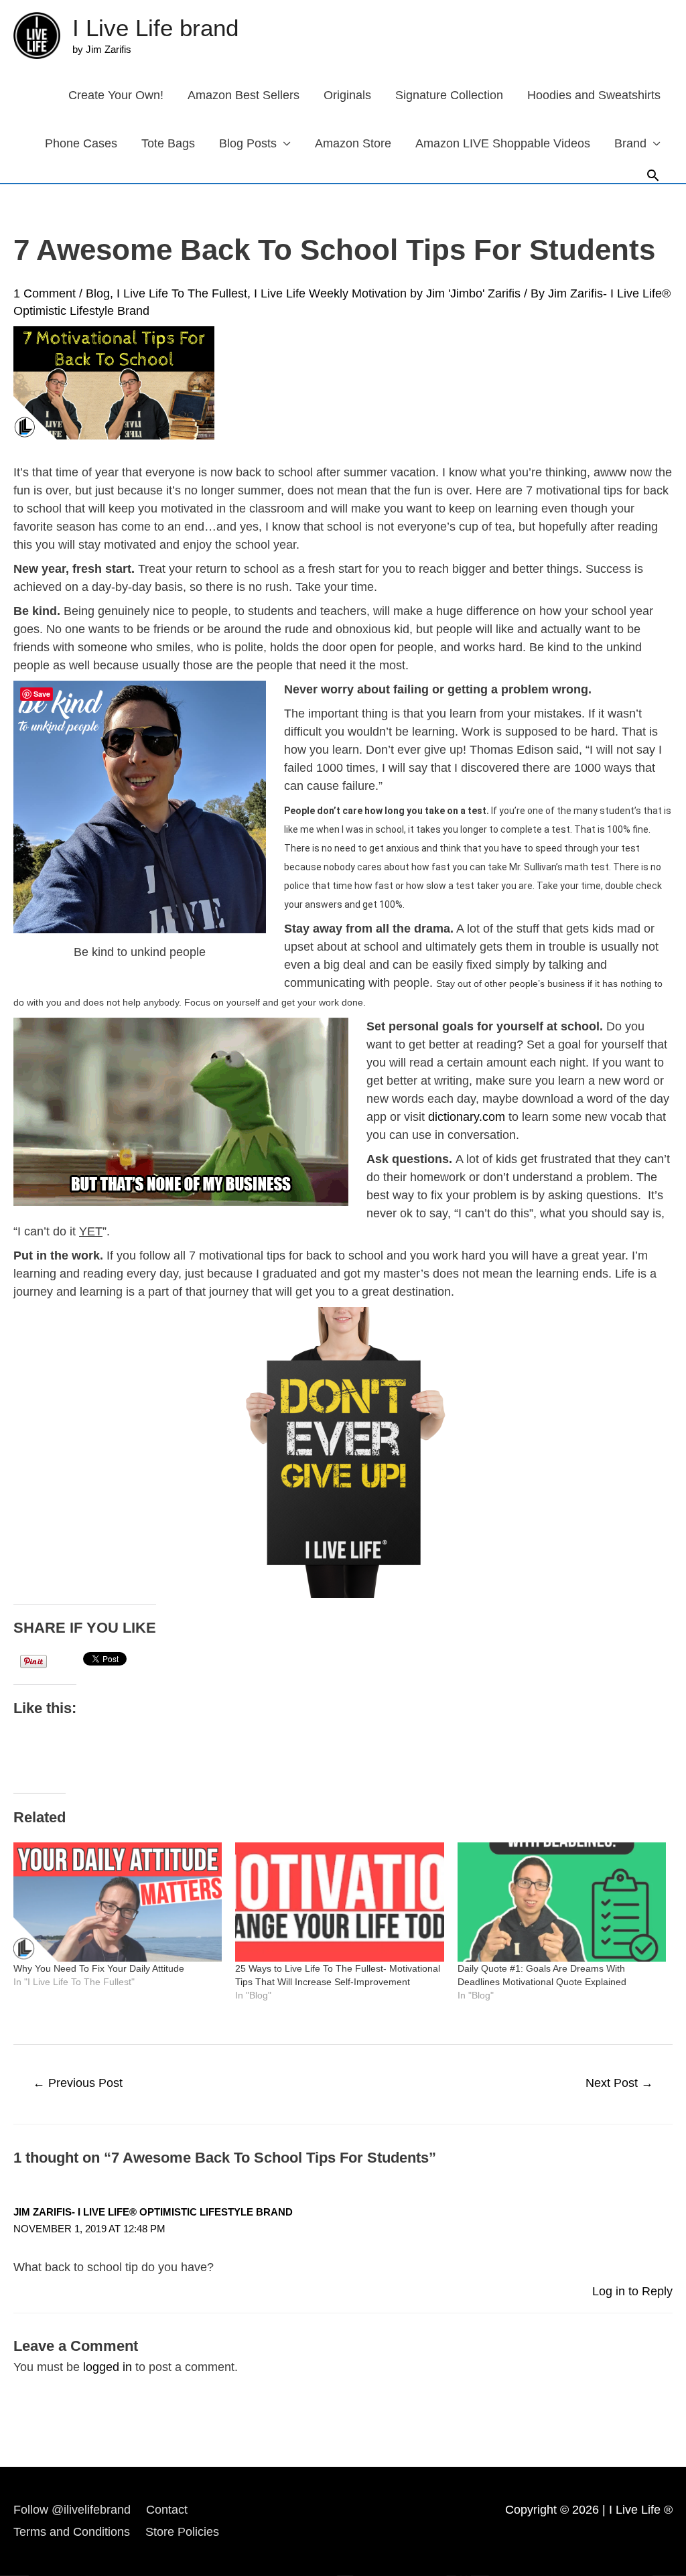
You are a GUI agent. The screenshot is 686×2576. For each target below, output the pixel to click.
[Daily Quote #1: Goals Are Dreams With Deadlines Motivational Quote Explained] (562, 1902)
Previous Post (78, 2083)
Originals (347, 95)
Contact (167, 2510)
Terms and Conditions (72, 2532)
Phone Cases (81, 143)
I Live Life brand (155, 28)
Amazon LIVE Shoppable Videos (503, 143)
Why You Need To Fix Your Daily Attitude (99, 1968)
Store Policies (182, 2532)
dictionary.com (467, 1117)
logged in (108, 2367)
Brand (630, 143)
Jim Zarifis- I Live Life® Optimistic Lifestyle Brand (153, 2212)
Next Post (619, 2083)
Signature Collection (449, 95)
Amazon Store (353, 143)
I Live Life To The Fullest (182, 293)
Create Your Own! (116, 95)
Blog (98, 293)
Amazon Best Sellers (244, 95)
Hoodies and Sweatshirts (594, 95)
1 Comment (45, 293)
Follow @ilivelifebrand (72, 2510)
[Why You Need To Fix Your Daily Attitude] (118, 1902)
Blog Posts (248, 143)
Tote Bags (168, 143)
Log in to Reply (632, 2291)
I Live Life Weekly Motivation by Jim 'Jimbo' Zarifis (387, 293)
